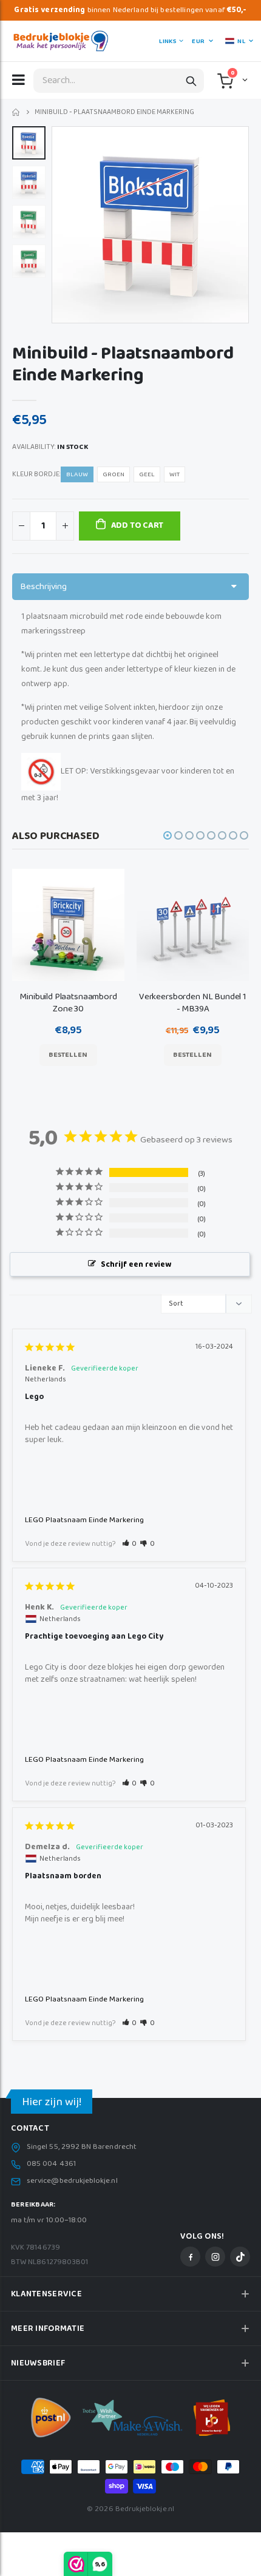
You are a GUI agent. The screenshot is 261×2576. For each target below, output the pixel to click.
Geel (147, 474)
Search (191, 81)
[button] (244, 79)
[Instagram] (215, 2257)
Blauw (77, 474)
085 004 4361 (51, 2164)
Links (168, 41)
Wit (175, 474)
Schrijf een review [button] (136, 1265)
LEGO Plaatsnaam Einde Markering (84, 1520)
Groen (114, 474)
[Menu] (19, 79)
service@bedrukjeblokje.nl (72, 2181)
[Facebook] (190, 2257)
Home (17, 113)
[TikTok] (240, 2257)
